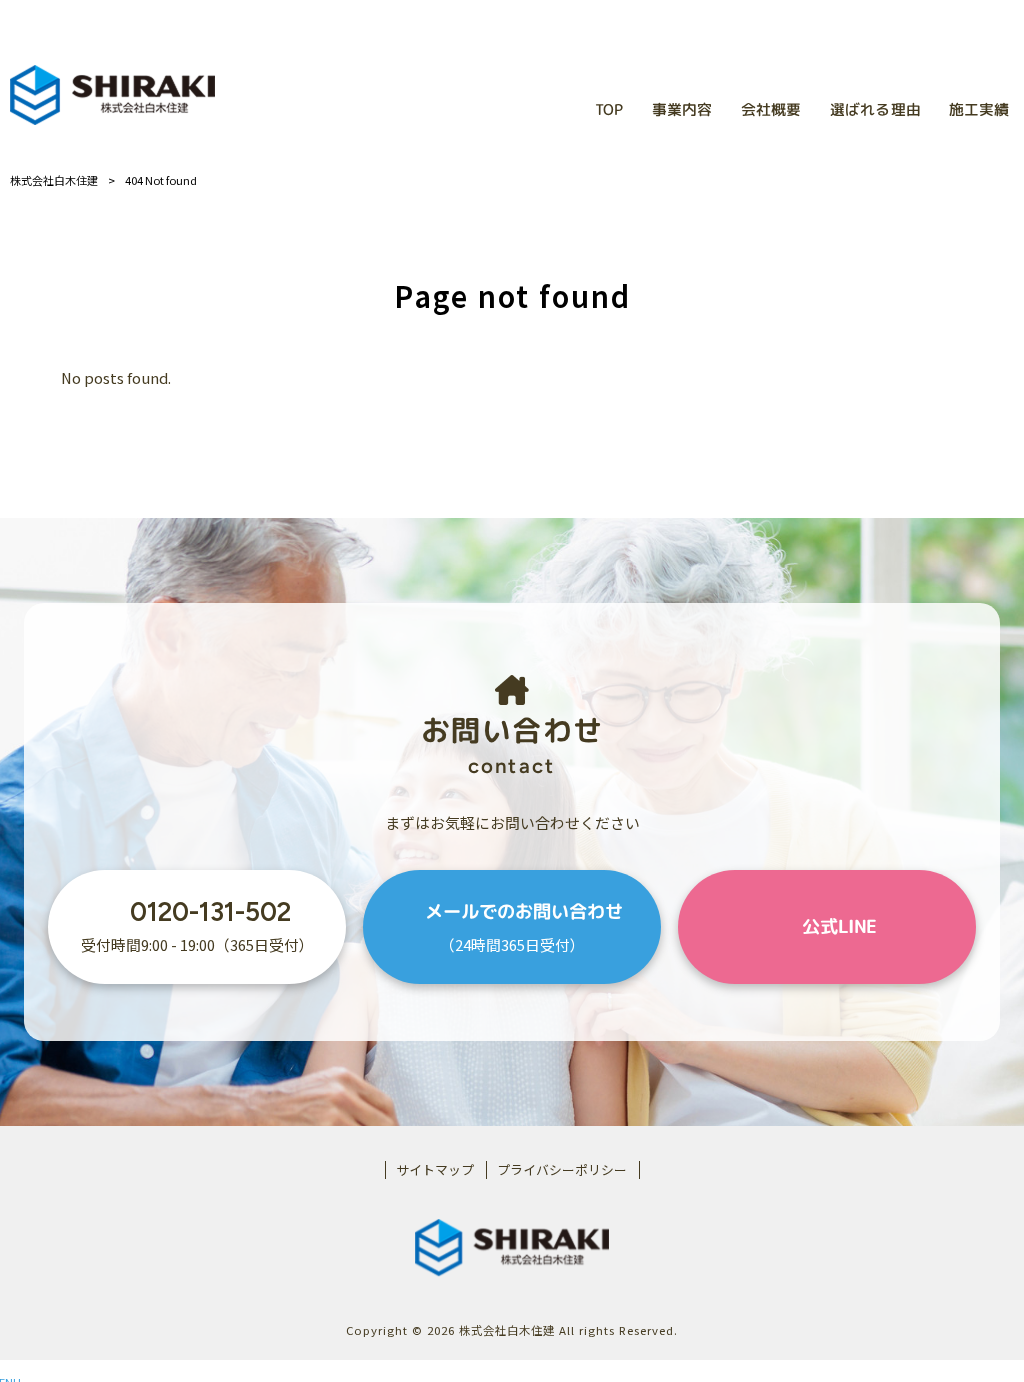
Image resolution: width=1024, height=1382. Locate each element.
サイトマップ (435, 1170)
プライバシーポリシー (562, 1170)
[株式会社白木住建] (112, 95)
